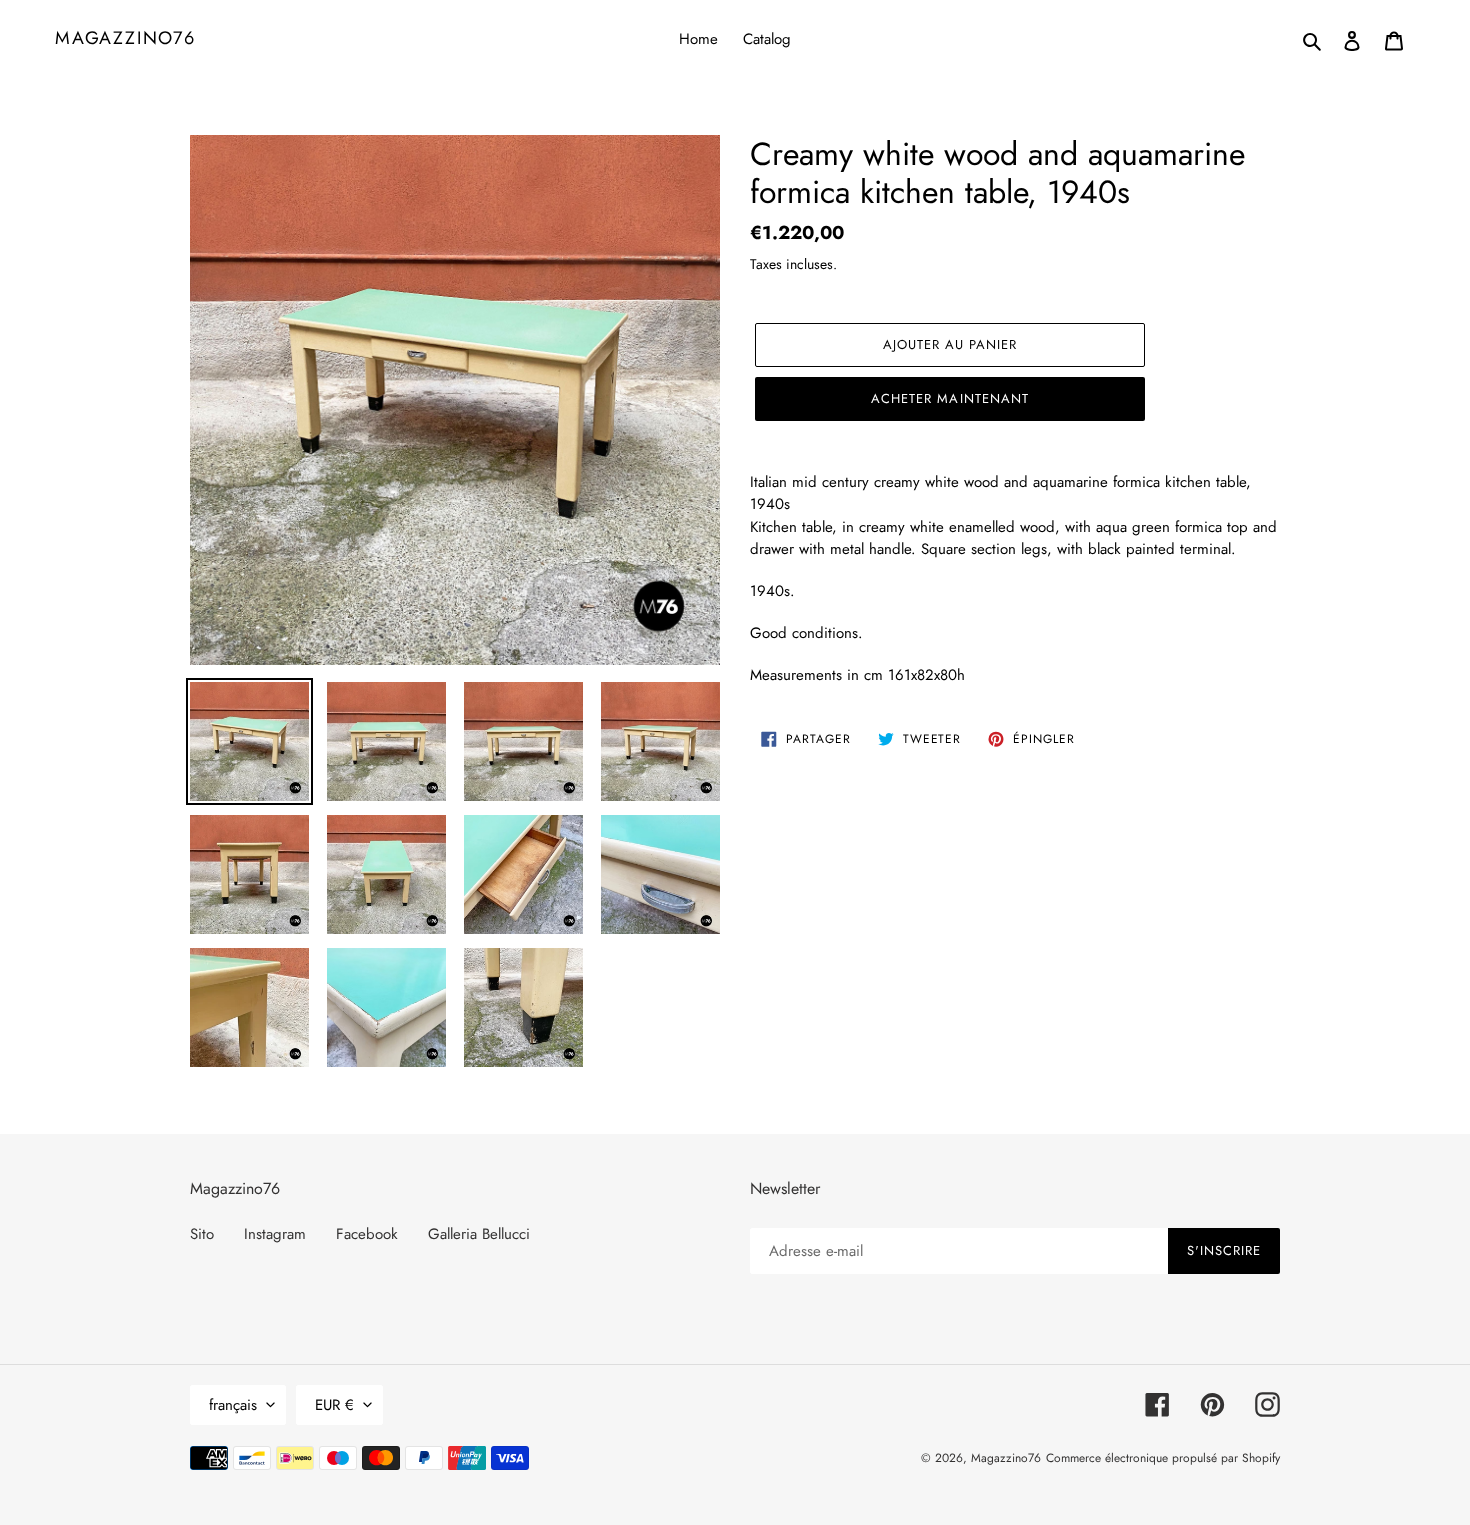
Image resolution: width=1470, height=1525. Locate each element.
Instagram (275, 1234)
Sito (202, 1234)
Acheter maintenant (950, 398)
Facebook (367, 1234)
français (233, 1405)
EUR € (334, 1405)
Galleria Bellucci (479, 1234)
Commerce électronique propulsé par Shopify (1163, 1458)
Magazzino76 (125, 39)
